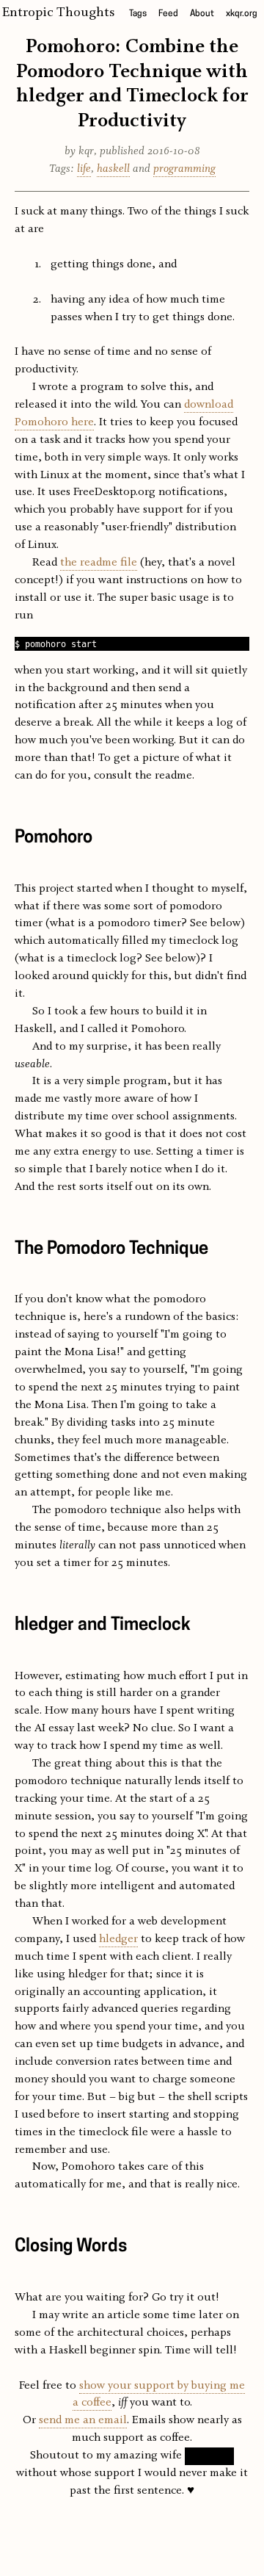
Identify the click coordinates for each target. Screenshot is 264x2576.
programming (184, 169)
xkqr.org (242, 14)
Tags (138, 14)
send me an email (83, 2420)
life (84, 169)
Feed (168, 14)
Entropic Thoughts (58, 12)
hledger (118, 1939)
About (202, 14)
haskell (113, 169)
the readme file (99, 563)
